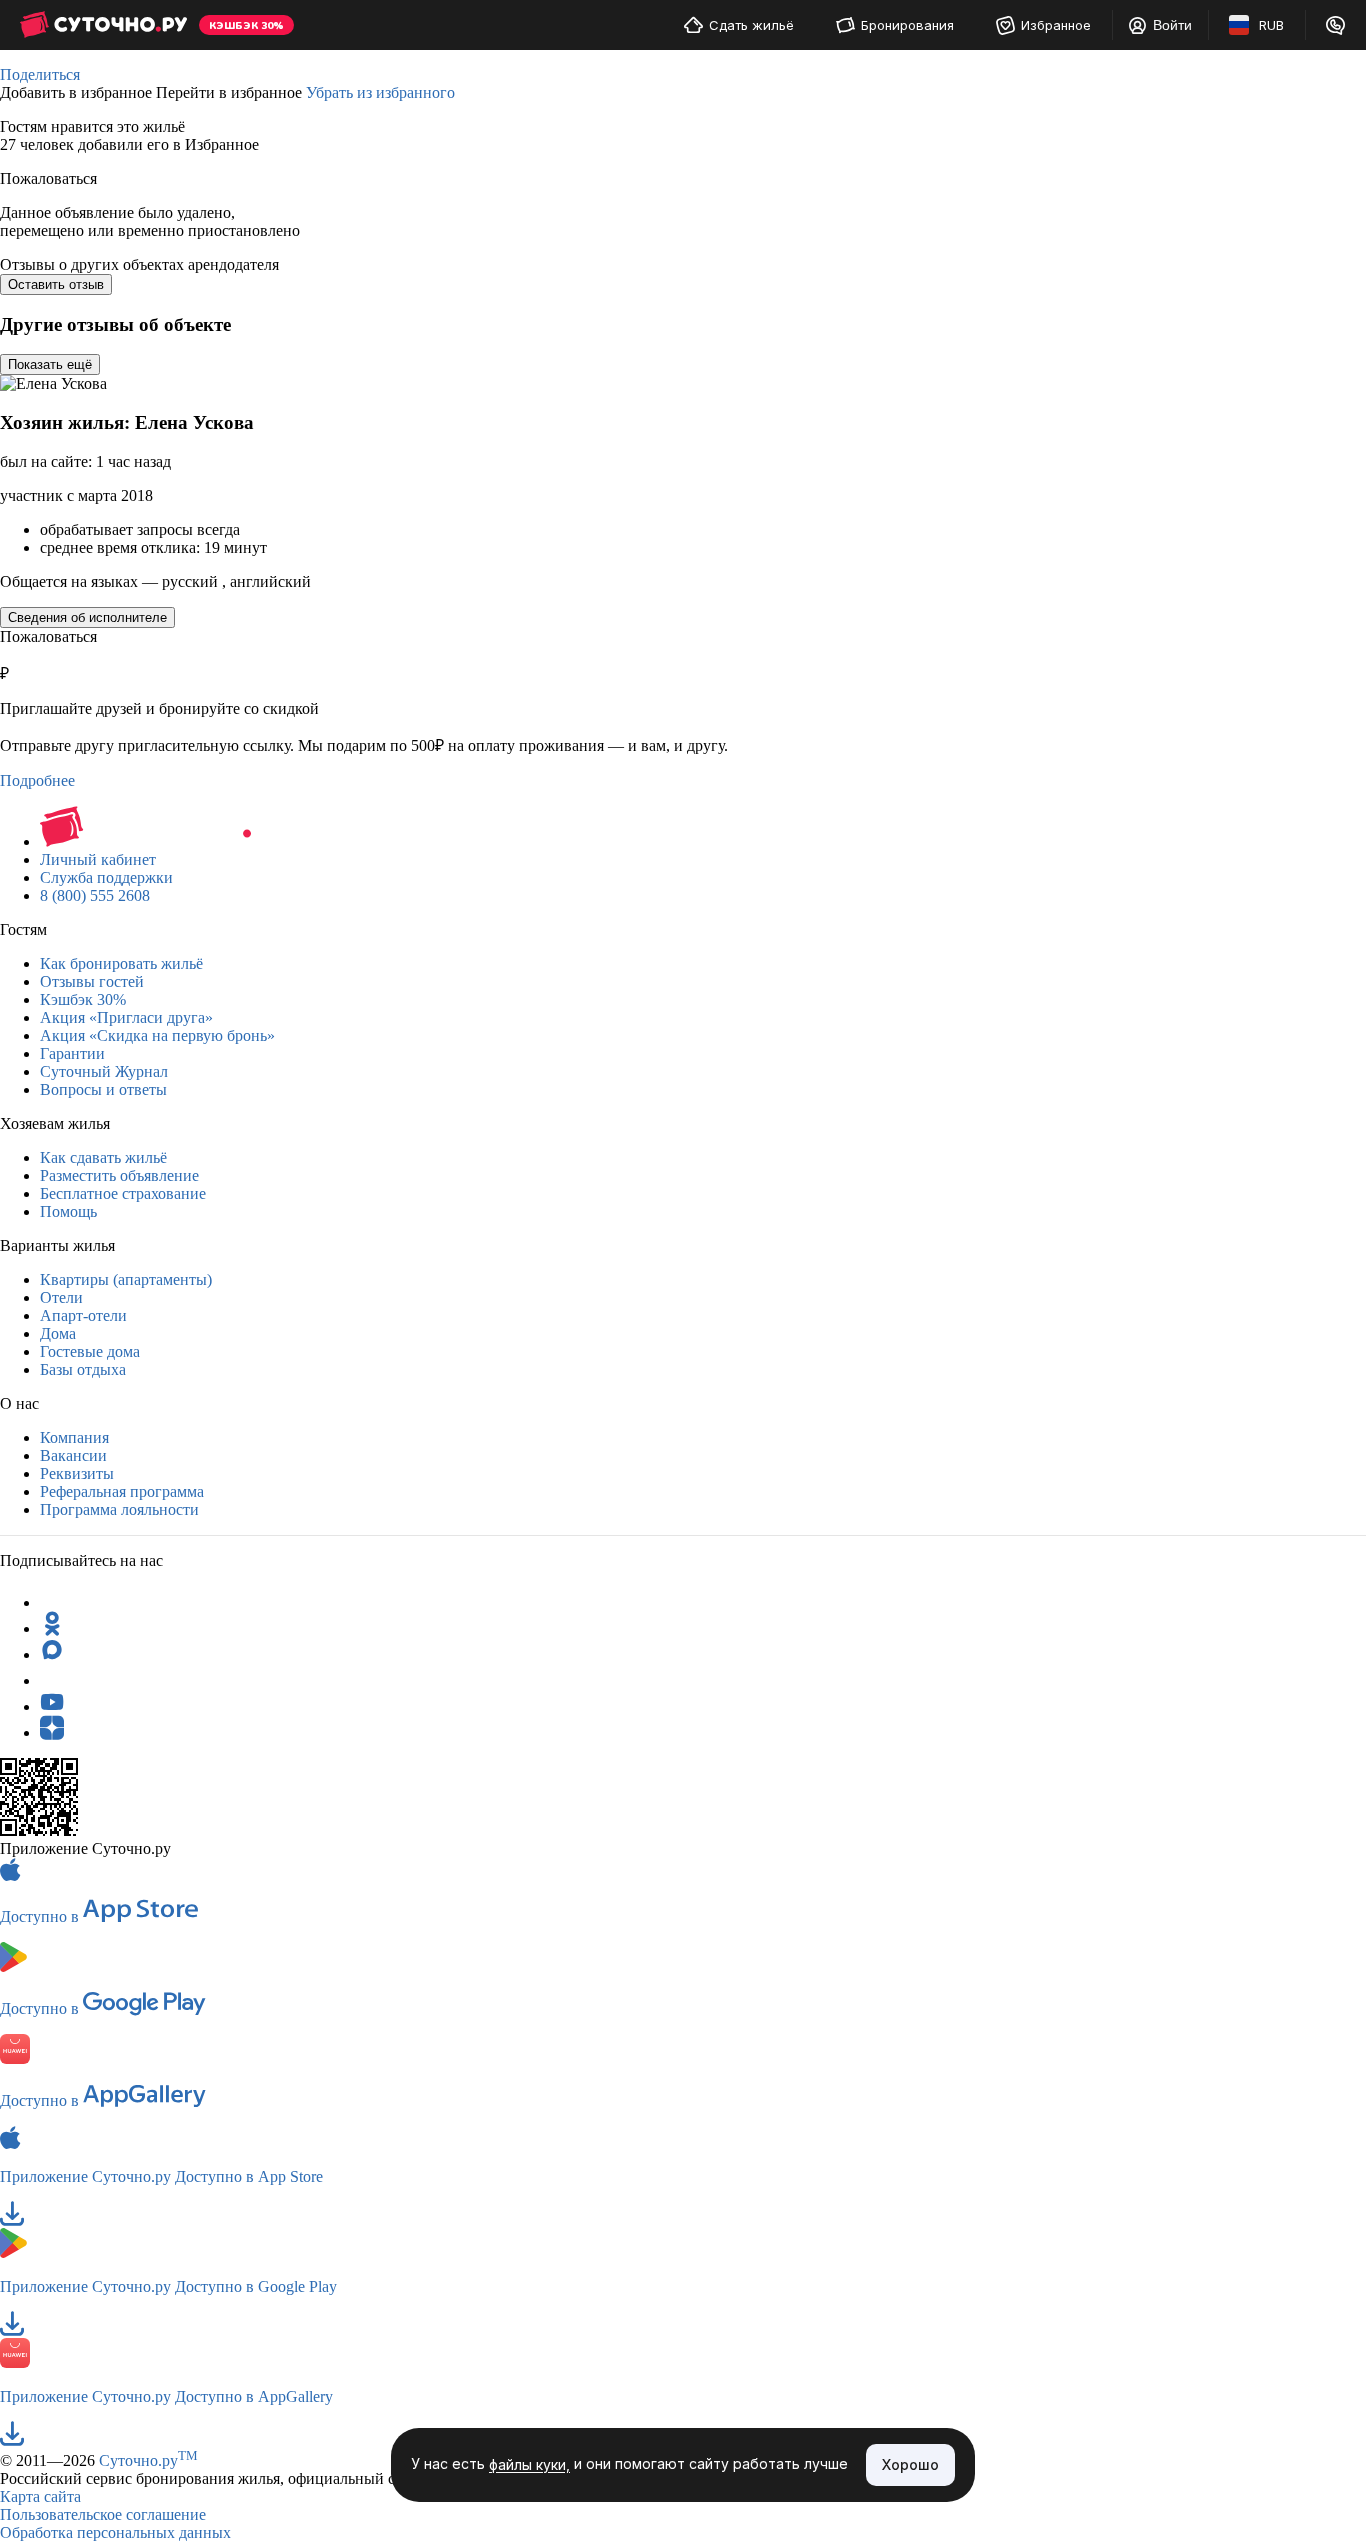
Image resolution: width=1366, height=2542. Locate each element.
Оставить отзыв (56, 284)
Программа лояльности (119, 1509)
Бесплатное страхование (123, 1193)
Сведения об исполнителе (87, 617)
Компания (74, 1437)
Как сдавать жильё (103, 1157)
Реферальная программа (122, 1491)
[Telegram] (52, 1602)
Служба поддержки (106, 877)
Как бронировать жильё (121, 963)
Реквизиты (77, 1473)
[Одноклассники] (52, 1628)
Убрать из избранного (380, 92)
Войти (1172, 25)
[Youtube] (52, 1706)
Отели (61, 1297)
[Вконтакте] (52, 1680)
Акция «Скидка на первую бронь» (157, 1035)
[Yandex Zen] (52, 1732)
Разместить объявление (119, 1175)
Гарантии (72, 1053)
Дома (58, 1333)
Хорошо (910, 2464)
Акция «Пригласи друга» (126, 1017)
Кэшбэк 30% (83, 999)
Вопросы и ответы (103, 1089)
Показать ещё (50, 364)
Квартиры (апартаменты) (126, 1279)
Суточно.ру (148, 2460)
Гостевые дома (90, 1351)
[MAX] (52, 1654)
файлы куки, (529, 2465)
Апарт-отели (83, 1315)
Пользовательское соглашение (103, 2514)
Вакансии (73, 1455)
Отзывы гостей (92, 981)
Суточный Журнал (104, 1071)
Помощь (68, 1211)
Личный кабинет (98, 859)
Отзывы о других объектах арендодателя (139, 264)
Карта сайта (40, 2496)
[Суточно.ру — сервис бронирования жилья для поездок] (103, 25)
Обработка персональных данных (115, 2532)
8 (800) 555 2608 (95, 895)
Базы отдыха (83, 1369)
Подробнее (37, 780)
